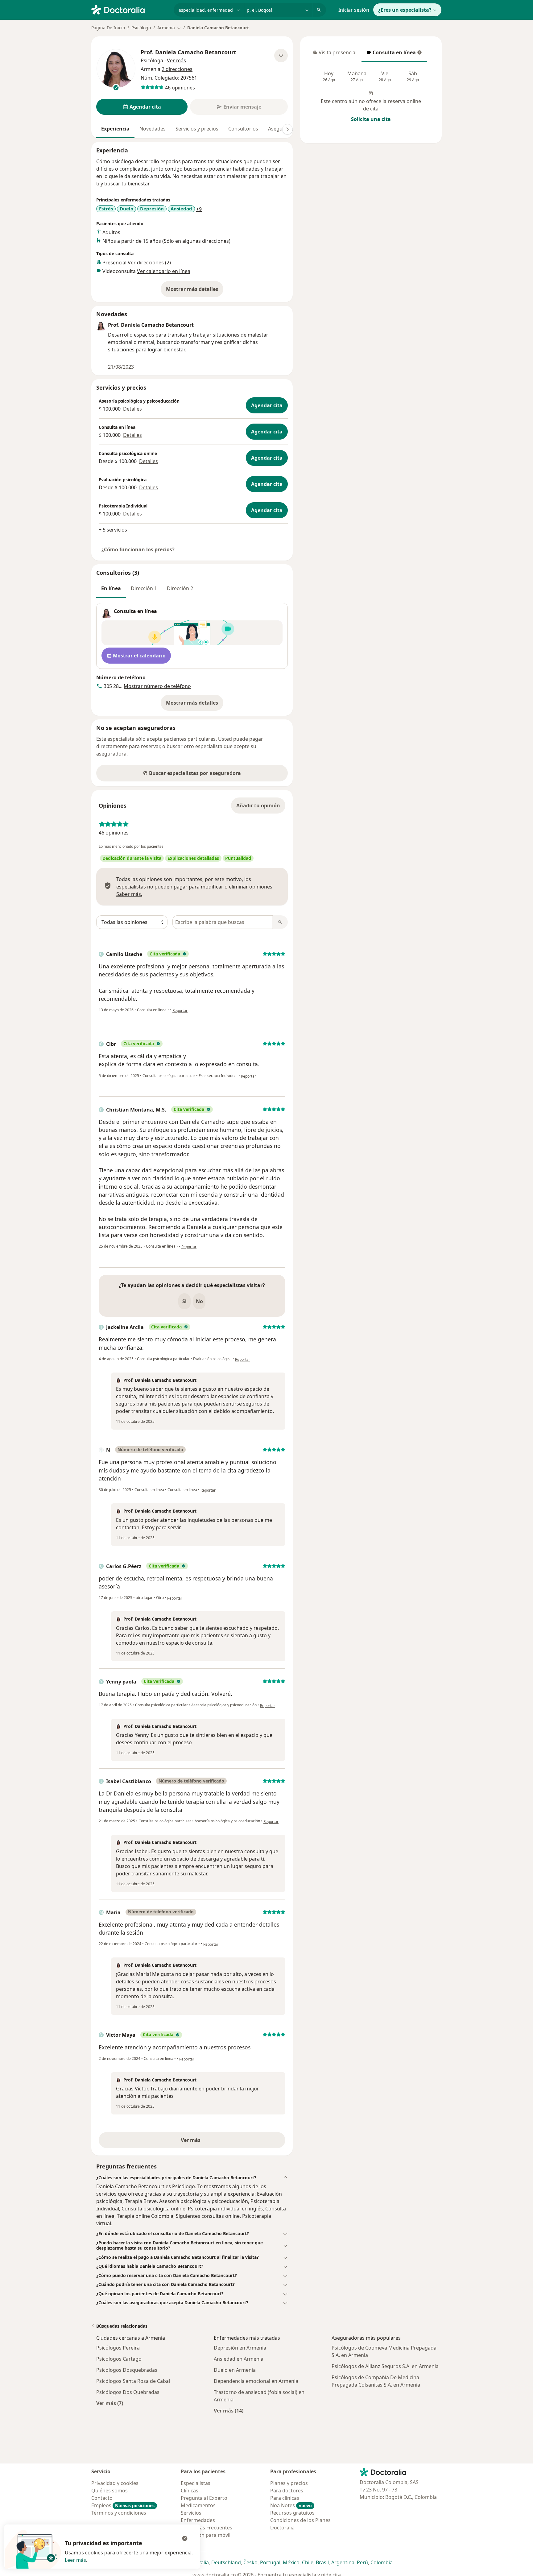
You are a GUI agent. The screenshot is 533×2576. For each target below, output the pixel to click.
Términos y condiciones (119, 2513)
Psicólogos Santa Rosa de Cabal (133, 2381)
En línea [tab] (111, 588)
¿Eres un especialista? (405, 10)
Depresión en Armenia (240, 2348)
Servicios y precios (197, 129)
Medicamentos (198, 2505)
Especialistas (196, 2483)
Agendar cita (267, 405)
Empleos (123, 2505)
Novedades (153, 129)
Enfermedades (198, 2520)
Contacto (102, 2498)
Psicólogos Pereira (118, 2348)
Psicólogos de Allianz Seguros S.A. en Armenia (385, 2366)
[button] (192, 2178)
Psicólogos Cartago (119, 2359)
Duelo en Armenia (235, 2370)
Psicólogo (141, 28)
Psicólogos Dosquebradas (127, 2370)
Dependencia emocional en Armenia (256, 2381)
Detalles (132, 409)
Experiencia (115, 129)
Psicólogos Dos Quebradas (128, 2392)
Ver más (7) (110, 2403)
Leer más (75, 2560)
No (199, 1301)
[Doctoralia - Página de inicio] (130, 9)
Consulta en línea (391, 54)
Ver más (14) (229, 2410)
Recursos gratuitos (292, 2513)
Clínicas (190, 2491)
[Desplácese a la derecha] (287, 129)
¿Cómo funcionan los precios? (138, 549)
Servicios (191, 2513)
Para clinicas (285, 2498)
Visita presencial (335, 54)
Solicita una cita (371, 119)
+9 (199, 209)
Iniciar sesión (354, 10)
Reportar (180, 1011)
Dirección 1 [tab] (144, 588)
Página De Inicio (108, 28)
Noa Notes (291, 2505)
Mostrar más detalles (195, 291)
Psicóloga (152, 60)
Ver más (212, 2142)
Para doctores (287, 2491)
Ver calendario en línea (164, 271)
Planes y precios (289, 2483)
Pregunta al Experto (204, 2498)
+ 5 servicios (113, 530)
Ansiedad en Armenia (239, 2359)
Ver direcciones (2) (149, 263)
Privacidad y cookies (115, 2483)
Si (184, 1301)
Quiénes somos (109, 2491)
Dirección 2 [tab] (180, 588)
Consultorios (243, 129)
